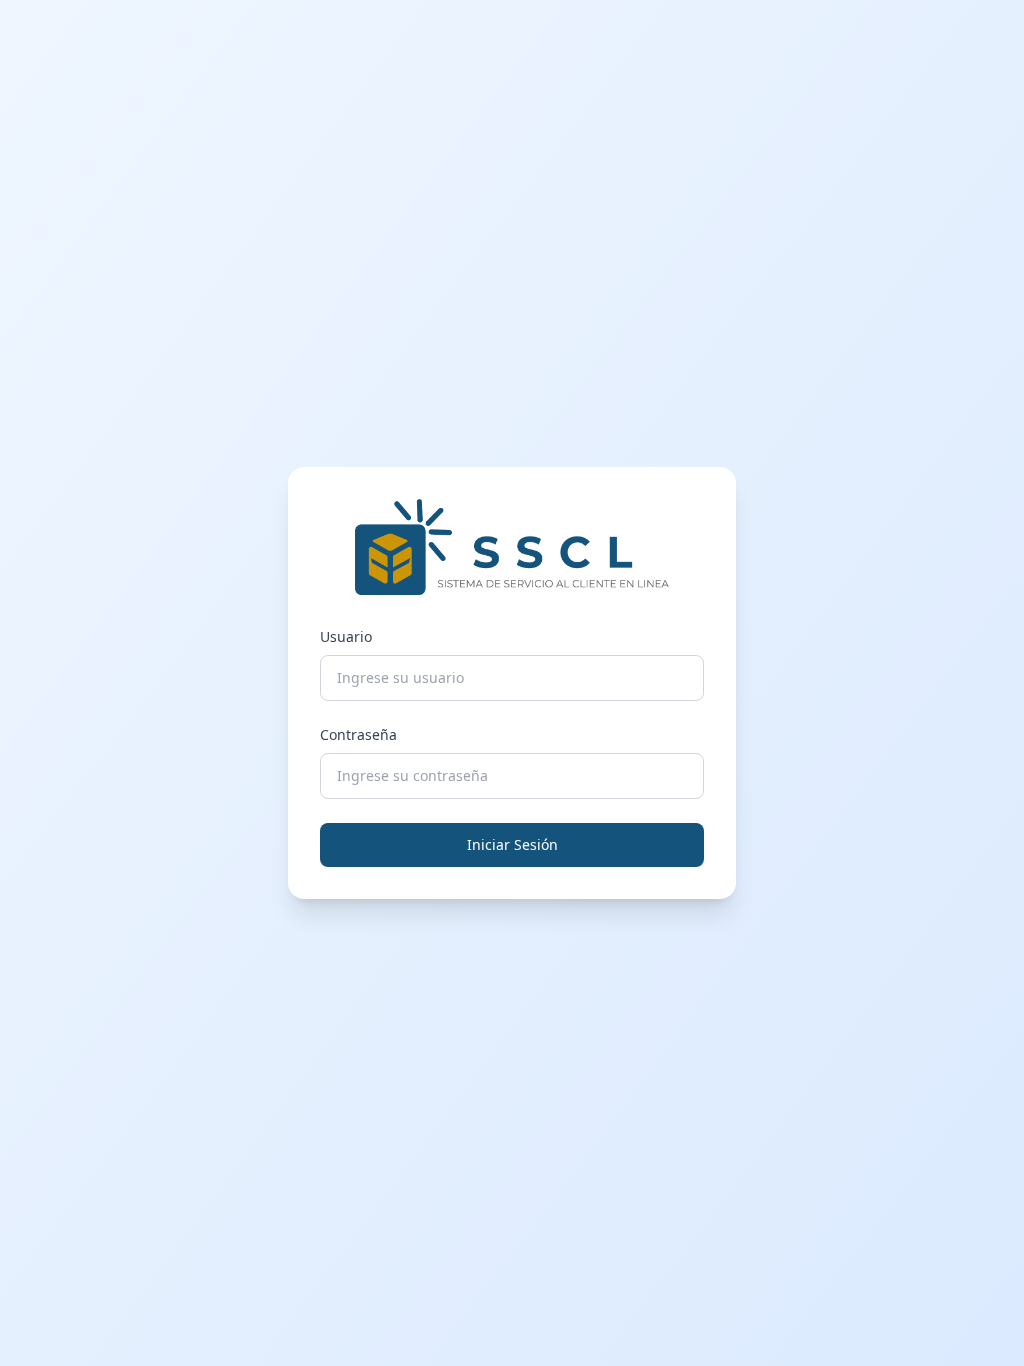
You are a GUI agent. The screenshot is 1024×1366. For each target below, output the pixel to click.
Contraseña (358, 734)
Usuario (346, 636)
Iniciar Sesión (512, 844)
